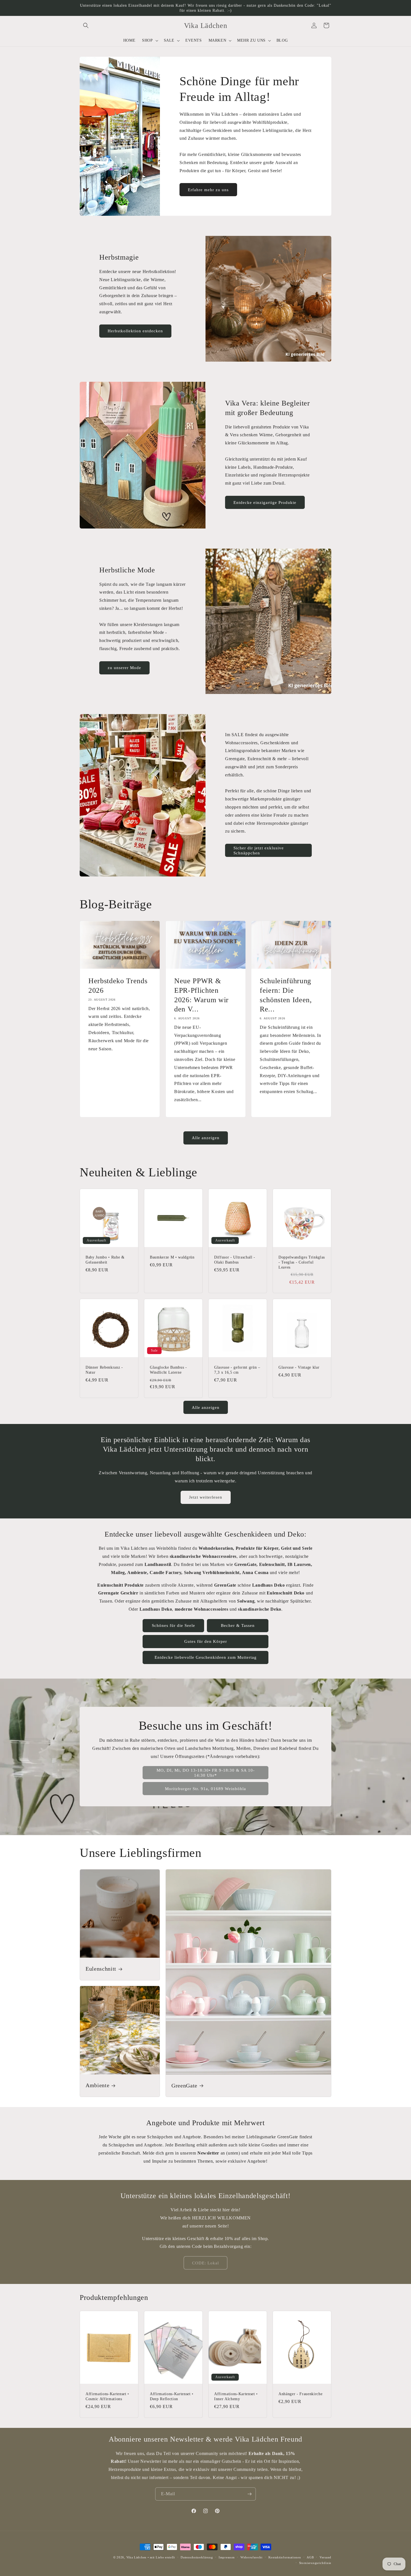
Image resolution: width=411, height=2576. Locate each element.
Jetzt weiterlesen (206, 1497)
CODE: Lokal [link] (206, 2263)
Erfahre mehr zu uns (208, 190)
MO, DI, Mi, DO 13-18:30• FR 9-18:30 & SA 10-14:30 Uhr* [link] (206, 1773)
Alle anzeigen (206, 1138)
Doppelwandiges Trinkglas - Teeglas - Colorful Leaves (302, 1262)
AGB (310, 2557)
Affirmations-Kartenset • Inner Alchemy (236, 2396)
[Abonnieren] (249, 2494)
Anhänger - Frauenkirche (300, 2394)
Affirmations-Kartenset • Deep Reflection (172, 2396)
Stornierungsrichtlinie (315, 2563)
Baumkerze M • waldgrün (172, 1257)
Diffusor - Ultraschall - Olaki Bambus (235, 1260)
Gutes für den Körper (206, 1641)
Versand (325, 2557)
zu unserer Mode (124, 668)
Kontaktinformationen (285, 2557)
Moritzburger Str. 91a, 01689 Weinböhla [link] (206, 1789)
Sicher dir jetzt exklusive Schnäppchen (259, 850)
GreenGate (184, 2086)
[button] (86, 25)
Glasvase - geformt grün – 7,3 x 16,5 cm (237, 1370)
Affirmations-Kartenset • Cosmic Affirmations (107, 2396)
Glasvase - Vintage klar (299, 1367)
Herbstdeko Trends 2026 (118, 986)
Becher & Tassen (238, 1625)
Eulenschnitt (101, 1969)
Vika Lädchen (136, 2557)
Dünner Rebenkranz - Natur (104, 1370)
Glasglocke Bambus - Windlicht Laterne (168, 1370)
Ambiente (97, 2086)
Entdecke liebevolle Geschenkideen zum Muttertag (206, 1657)
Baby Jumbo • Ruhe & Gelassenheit (105, 1260)
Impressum (227, 2557)
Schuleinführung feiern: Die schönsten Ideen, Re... (286, 995)
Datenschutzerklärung (197, 2557)
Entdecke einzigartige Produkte (265, 503)
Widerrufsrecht (251, 2557)
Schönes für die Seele (173, 1625)
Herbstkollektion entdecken (135, 331)
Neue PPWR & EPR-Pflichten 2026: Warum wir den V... (201, 995)
